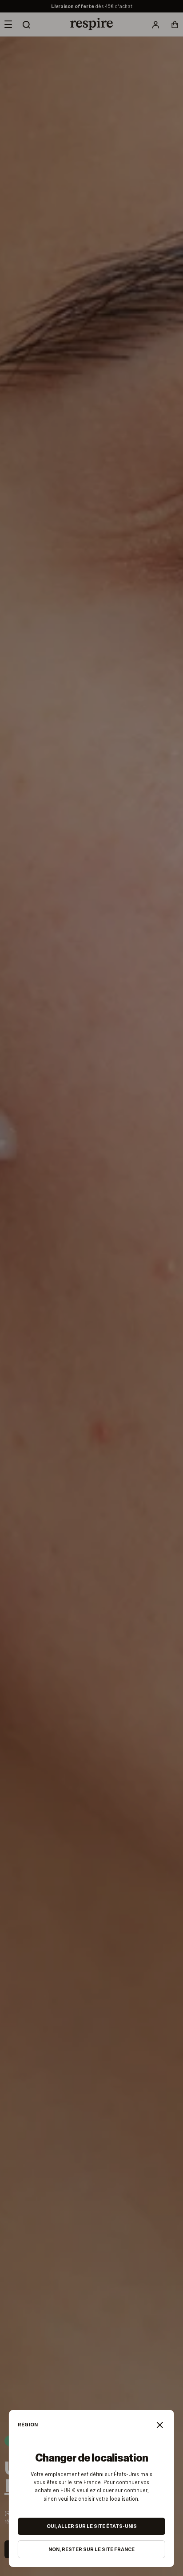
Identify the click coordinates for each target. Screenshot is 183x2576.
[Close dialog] (170, 2483)
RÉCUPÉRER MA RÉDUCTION (134, 2553)
